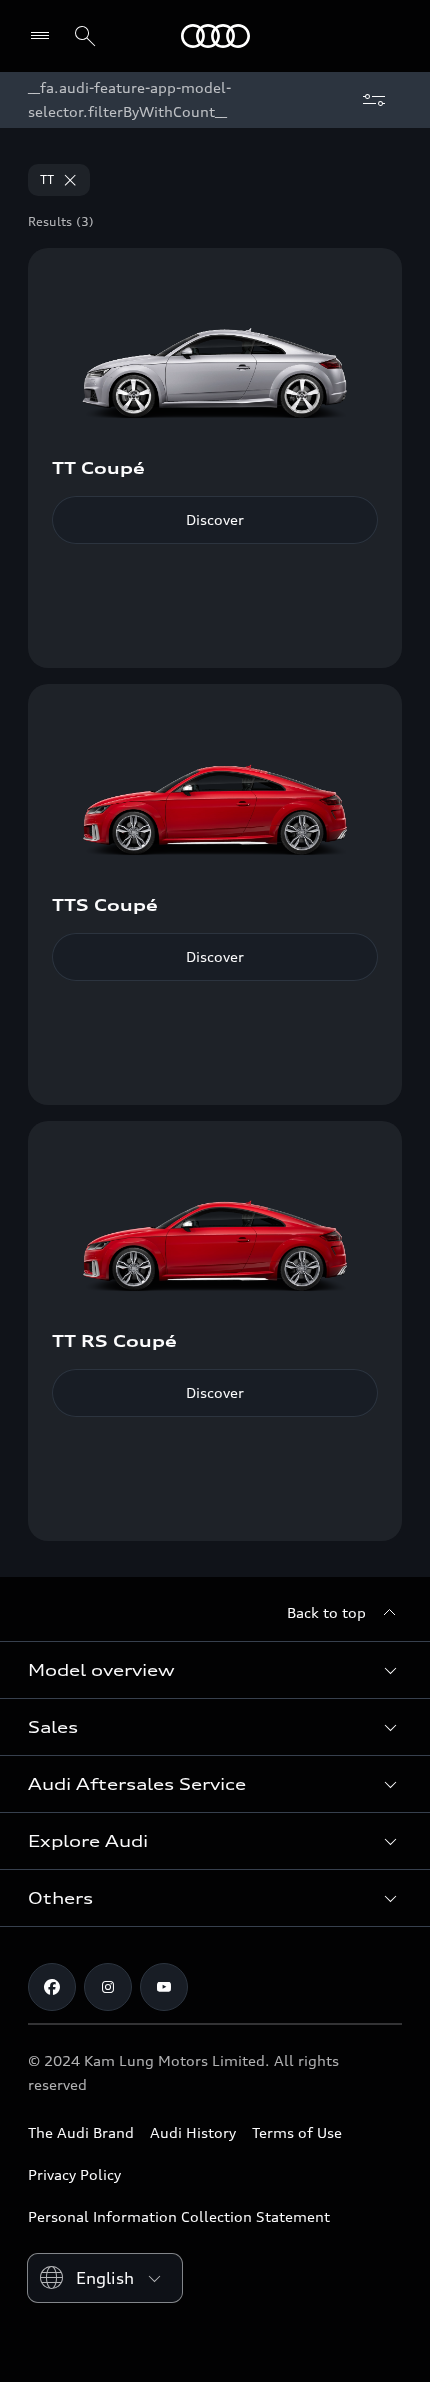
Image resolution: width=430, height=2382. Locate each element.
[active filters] (374, 100)
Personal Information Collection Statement (179, 2216)
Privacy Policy (74, 2174)
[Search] (85, 36)
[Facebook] (52, 1987)
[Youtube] (164, 1987)
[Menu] (44, 36)
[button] (215, 1670)
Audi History (193, 2132)
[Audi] (215, 36)
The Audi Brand (81, 2132)
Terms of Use (297, 2132)
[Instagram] (108, 1987)
